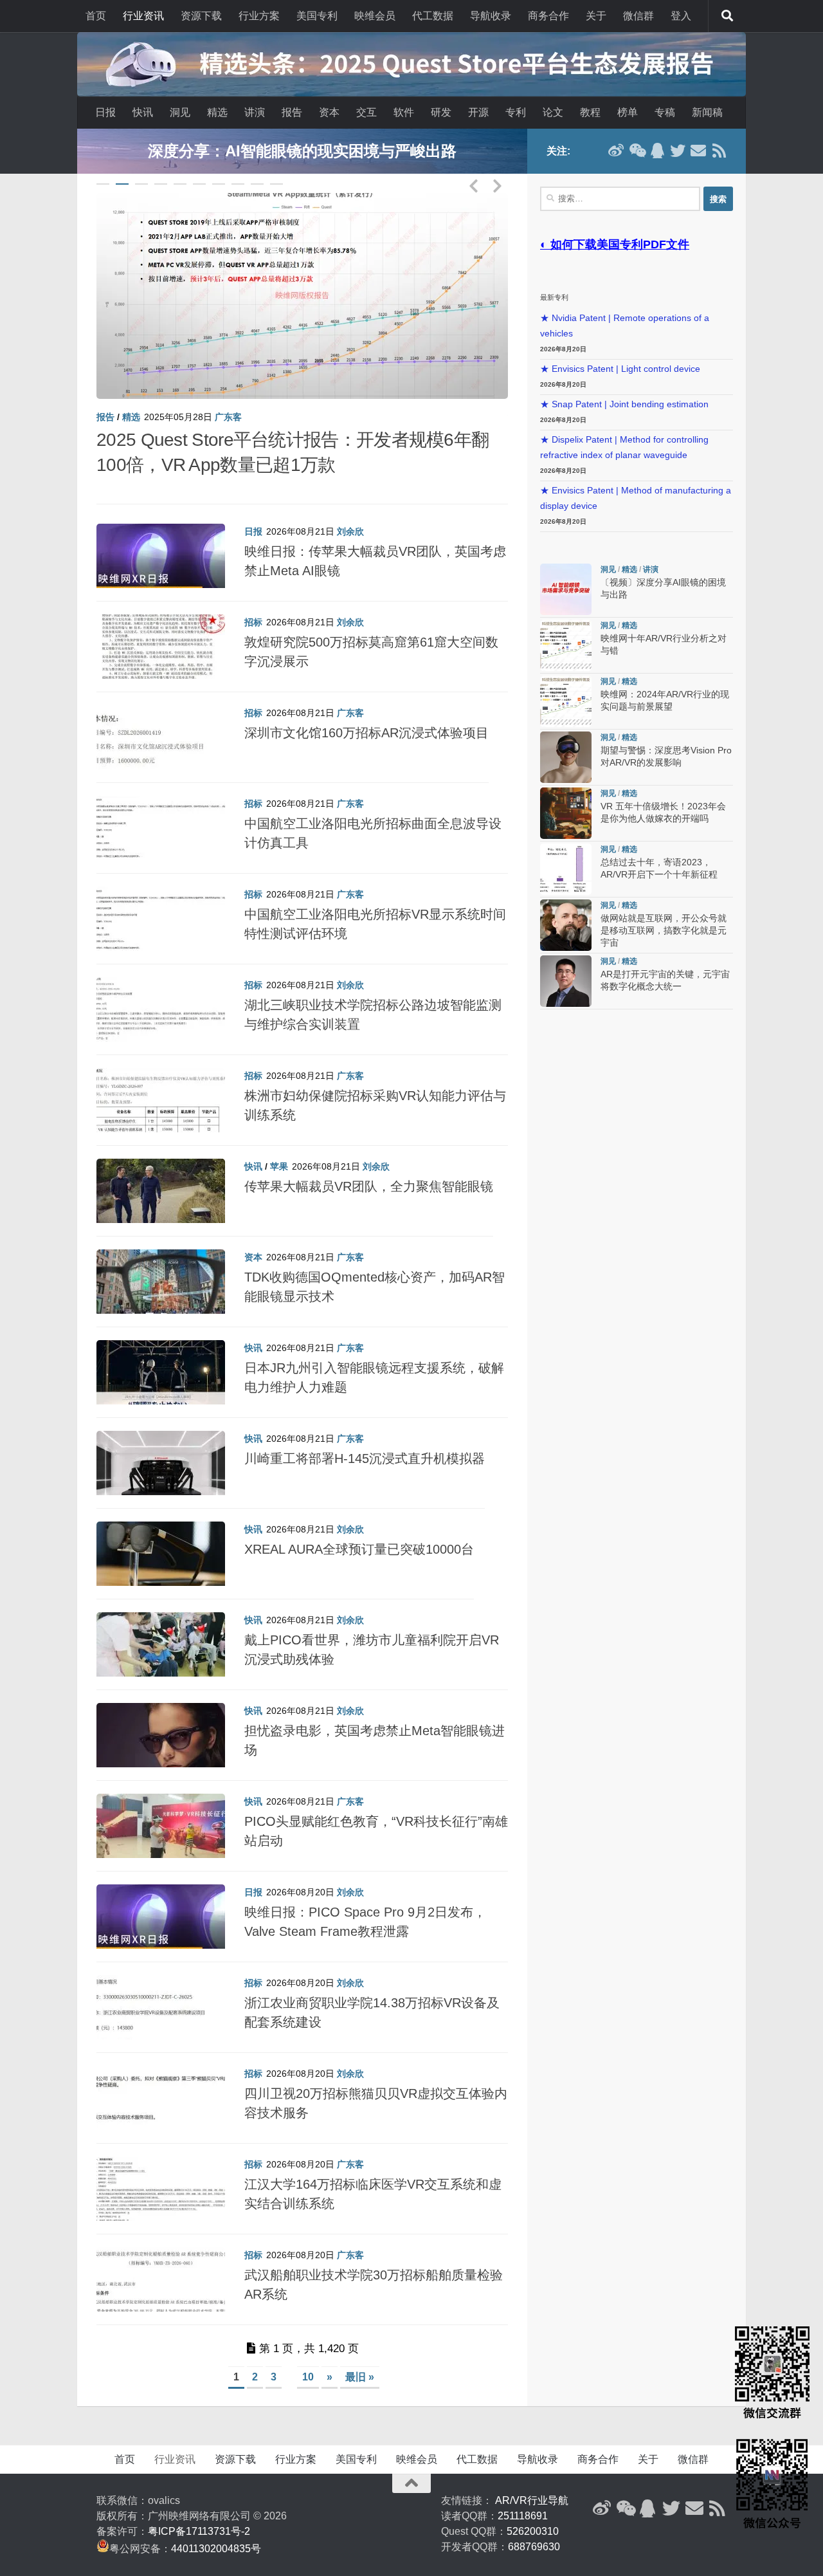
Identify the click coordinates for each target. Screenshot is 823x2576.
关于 (596, 16)
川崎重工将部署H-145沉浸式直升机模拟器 (365, 1433)
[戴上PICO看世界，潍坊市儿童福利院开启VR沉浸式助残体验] (161, 1625)
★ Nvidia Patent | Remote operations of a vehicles (625, 326)
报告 (292, 112)
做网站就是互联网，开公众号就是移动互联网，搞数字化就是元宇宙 (664, 931)
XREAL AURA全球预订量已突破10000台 (359, 1524)
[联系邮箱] (698, 151)
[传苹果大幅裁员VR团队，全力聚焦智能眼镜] (161, 1172)
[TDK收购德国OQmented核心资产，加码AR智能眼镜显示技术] (161, 1262)
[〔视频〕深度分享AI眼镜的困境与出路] (302, 296)
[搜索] (727, 16)
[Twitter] (678, 151)
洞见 (180, 112)
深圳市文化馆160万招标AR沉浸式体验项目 (366, 708)
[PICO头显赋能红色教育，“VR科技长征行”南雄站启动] (161, 1807)
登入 (681, 16)
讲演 (255, 112)
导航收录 (491, 16)
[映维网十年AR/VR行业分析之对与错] (566, 645)
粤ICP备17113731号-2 (199, 2506)
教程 (590, 112)
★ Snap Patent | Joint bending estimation (624, 404)
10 (276, 184)
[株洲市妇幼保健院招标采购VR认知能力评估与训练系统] (161, 1081)
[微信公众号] (637, 151)
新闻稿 (707, 112)
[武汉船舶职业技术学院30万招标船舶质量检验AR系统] (161, 2260)
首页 (96, 16)
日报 (105, 112)
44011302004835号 (216, 2523)
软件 (404, 112)
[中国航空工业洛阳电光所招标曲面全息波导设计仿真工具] (161, 809)
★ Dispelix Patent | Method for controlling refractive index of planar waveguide (624, 447)
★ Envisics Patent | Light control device (620, 369)
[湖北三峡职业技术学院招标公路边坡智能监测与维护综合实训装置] (161, 990)
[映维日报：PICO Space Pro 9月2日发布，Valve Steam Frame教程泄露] (161, 1897)
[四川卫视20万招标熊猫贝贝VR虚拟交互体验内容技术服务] (161, 2079)
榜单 (628, 112)
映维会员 (375, 16)
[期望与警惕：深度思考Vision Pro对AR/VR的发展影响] (566, 757)
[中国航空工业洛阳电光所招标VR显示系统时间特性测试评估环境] (161, 899)
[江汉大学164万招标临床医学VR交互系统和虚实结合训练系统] (161, 2169)
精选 (217, 112)
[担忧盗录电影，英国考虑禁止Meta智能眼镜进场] (161, 1716)
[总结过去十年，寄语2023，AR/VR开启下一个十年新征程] (566, 869)
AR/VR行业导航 (532, 2475)
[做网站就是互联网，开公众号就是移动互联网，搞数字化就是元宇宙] (566, 925)
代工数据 (433, 16)
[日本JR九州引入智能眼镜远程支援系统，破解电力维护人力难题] (161, 1353)
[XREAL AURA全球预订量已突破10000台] (161, 1534)
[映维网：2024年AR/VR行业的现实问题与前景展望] (566, 701)
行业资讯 (143, 16)
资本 (329, 112)
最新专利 (554, 297)
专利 (516, 112)
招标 (253, 596)
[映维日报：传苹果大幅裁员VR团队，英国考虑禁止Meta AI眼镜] (161, 537)
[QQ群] (657, 151)
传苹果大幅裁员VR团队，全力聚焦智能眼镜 (369, 1161)
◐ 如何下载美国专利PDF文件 (615, 244)
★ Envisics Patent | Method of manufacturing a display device (636, 498)
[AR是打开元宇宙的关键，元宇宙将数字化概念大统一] (566, 981)
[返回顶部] (411, 2458)
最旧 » (360, 2351)
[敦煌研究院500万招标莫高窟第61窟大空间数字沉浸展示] (161, 627)
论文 (553, 112)
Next (497, 183)
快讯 (143, 112)
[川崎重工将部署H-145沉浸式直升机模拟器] (161, 1444)
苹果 (279, 1141)
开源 (478, 112)
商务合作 (548, 16)
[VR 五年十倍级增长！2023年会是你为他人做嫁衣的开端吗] (566, 813)
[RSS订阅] (719, 151)
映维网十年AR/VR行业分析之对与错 (302, 151)
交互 (366, 112)
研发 (441, 112)
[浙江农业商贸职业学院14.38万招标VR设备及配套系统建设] (161, 1988)
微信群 (638, 16)
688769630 (534, 2521)
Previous (473, 183)
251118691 (523, 2490)
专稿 (665, 112)
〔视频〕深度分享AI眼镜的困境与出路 (245, 440)
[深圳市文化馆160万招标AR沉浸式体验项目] (161, 718)
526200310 (533, 2506)
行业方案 (259, 16)
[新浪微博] (616, 151)
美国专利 (317, 16)
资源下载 (201, 16)
